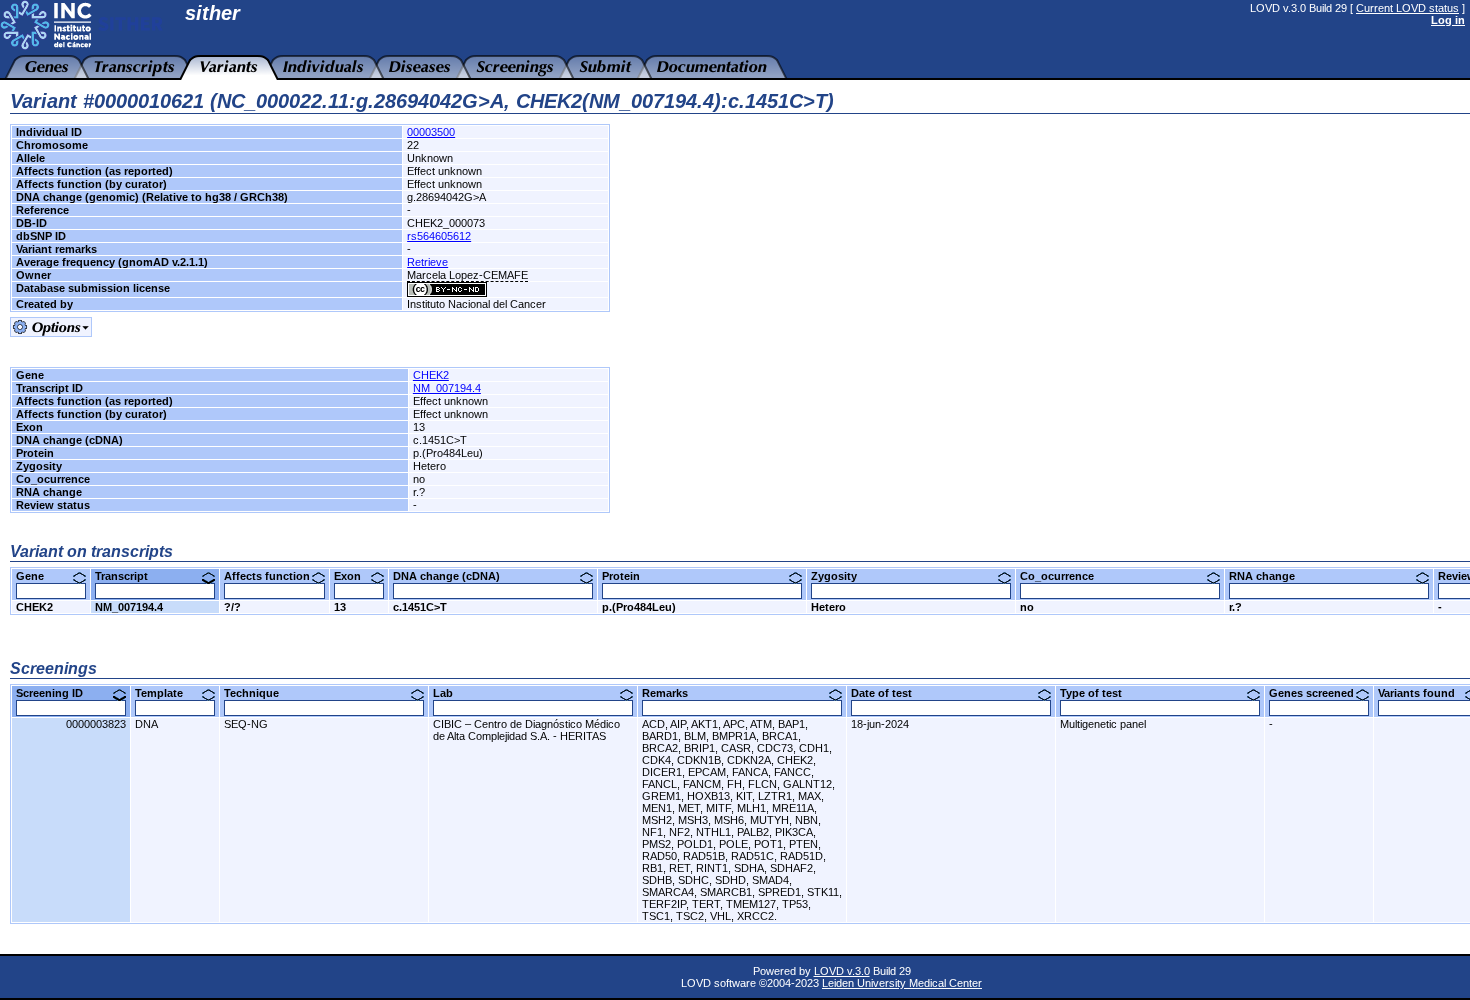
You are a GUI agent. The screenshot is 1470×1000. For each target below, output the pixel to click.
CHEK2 (431, 375)
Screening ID (57, 693)
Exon (355, 576)
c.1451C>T (420, 607)
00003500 (431, 132)
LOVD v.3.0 (842, 971)
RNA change (1269, 576)
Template (166, 693)
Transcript (129, 576)
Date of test (889, 693)
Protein (628, 576)
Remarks (672, 693)
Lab (450, 693)
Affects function (274, 576)
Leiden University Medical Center (902, 983)
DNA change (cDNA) (454, 576)
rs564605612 (439, 236)
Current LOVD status (1407, 8)
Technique (259, 693)
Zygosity (841, 576)
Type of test (1098, 693)
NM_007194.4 (447, 388)
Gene (37, 576)
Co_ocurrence (1064, 576)
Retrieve (427, 262)
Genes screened (1319, 693)
